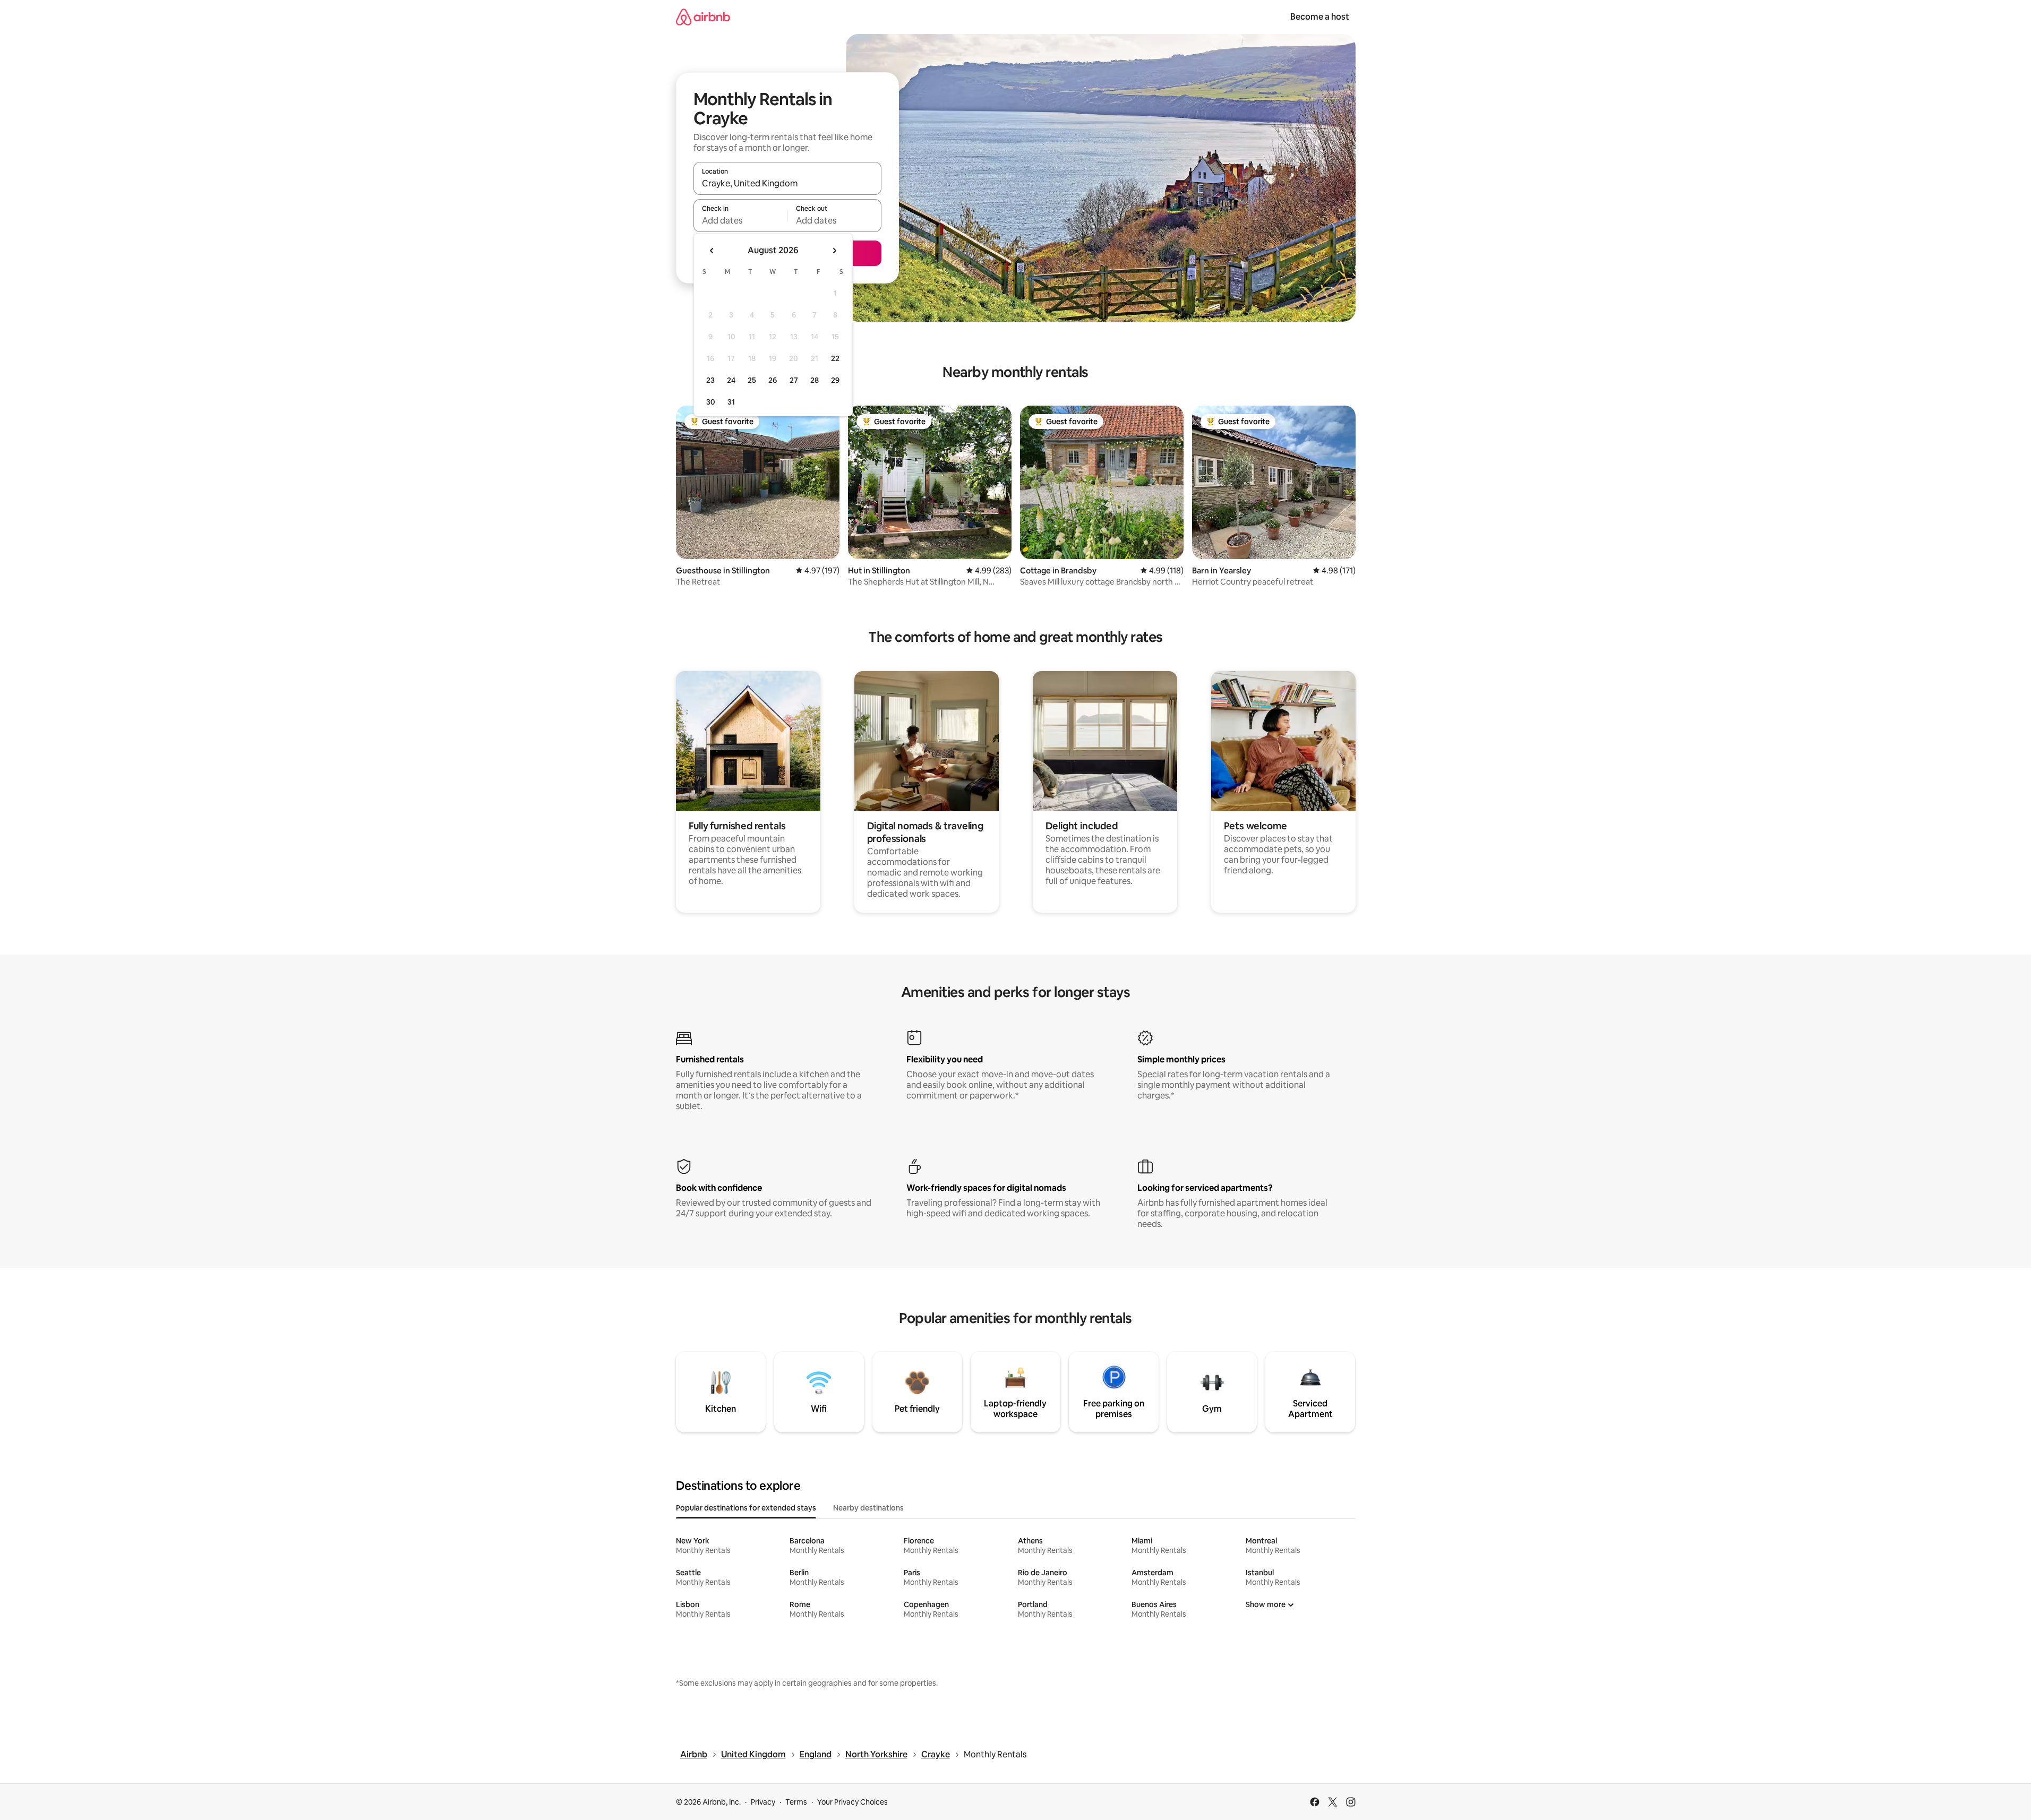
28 (815, 380)
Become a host (1320, 17)
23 (710, 380)
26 (773, 380)
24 (731, 380)
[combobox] (787, 183)
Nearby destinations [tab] (868, 1508)
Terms (796, 1802)
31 (731, 402)
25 (752, 380)
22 (835, 358)
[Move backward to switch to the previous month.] (712, 251)
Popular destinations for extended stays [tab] (746, 1508)
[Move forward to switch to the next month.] (834, 251)
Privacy (763, 1802)
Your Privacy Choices (852, 1802)
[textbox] (740, 220)
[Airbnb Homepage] (703, 17)
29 (835, 380)
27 (794, 380)
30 (711, 402)
